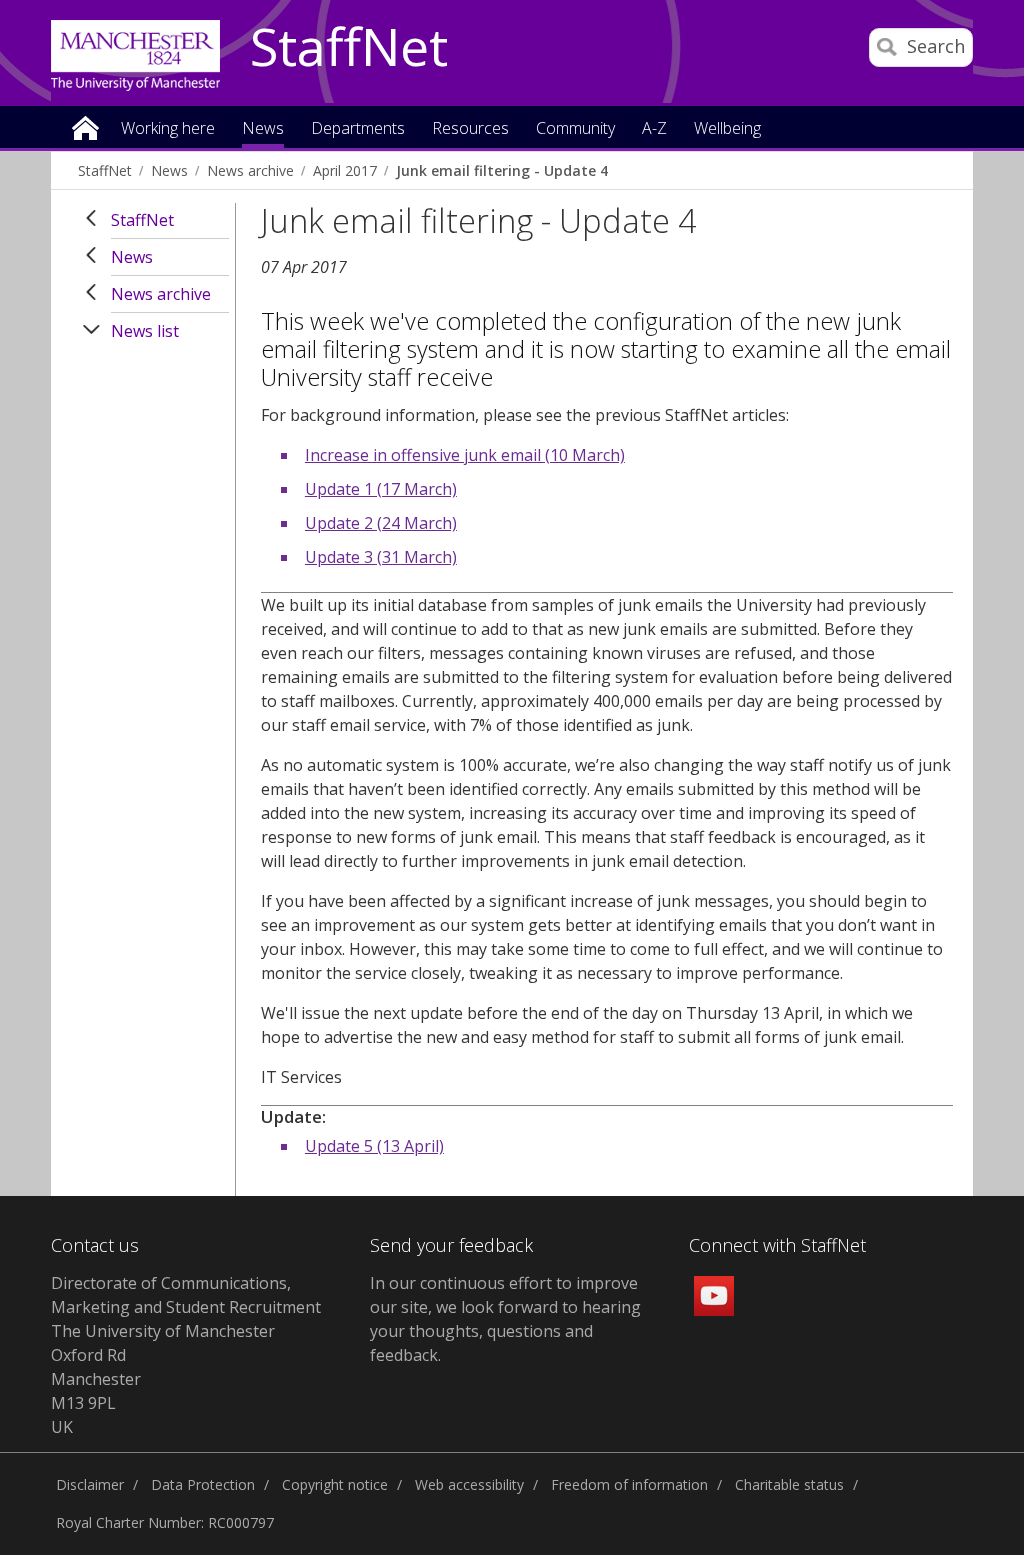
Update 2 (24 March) (381, 523)
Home (85, 126)
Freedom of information (629, 1484)
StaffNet (349, 48)
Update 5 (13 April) (374, 1146)
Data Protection (203, 1484)
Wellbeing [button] (727, 129)
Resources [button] (470, 129)
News (169, 170)
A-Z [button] (654, 129)
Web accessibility (469, 1484)
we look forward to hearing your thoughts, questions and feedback (505, 1331)
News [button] (263, 129)
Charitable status (789, 1484)
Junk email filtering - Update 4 (502, 170)
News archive (250, 170)
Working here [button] (168, 129)
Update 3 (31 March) (381, 557)
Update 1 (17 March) (381, 489)
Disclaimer (90, 1484)
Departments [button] (358, 129)
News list (145, 331)
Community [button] (575, 129)
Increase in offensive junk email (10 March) (465, 455)
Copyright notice (335, 1484)
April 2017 (345, 170)
